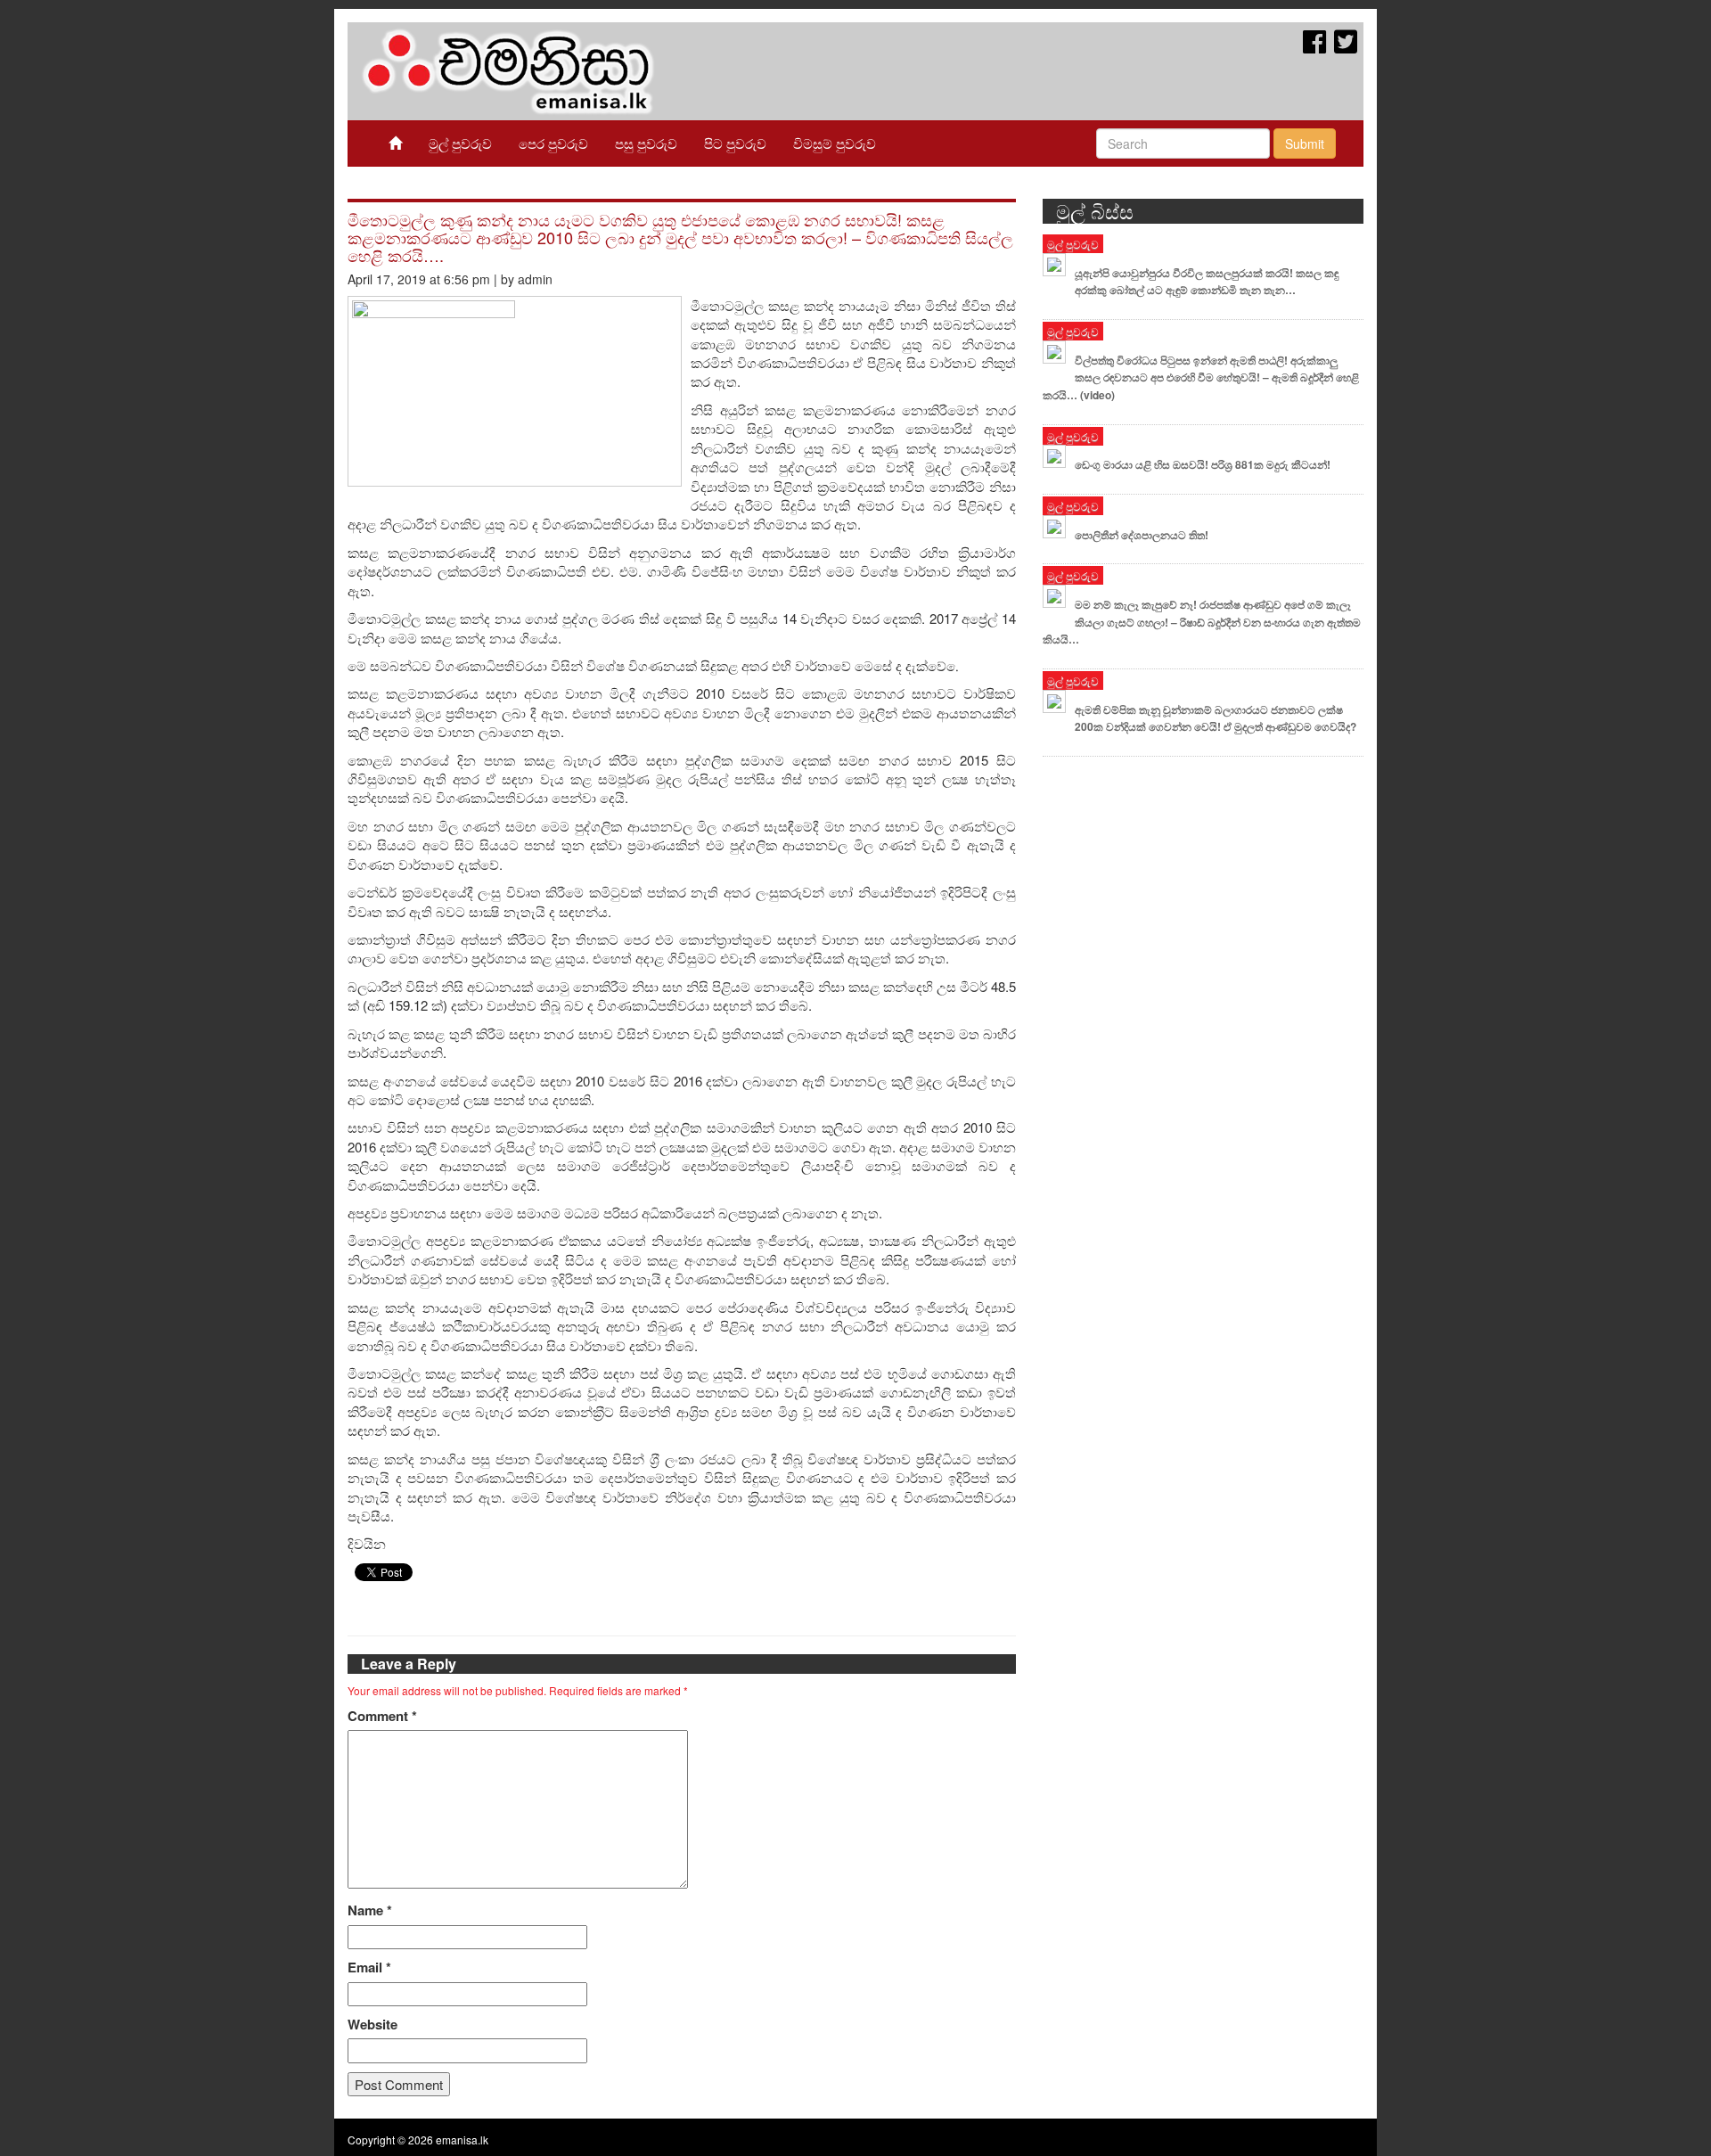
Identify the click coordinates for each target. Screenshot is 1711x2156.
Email (369, 1967)
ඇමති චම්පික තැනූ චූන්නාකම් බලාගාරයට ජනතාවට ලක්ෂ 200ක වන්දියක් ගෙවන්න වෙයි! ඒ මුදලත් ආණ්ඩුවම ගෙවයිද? (1216, 718)
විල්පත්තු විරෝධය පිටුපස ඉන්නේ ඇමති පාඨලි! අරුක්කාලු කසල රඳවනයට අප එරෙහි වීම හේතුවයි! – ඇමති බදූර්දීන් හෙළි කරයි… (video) (1201, 378)
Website (372, 2025)
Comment (382, 1716)
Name (370, 1910)
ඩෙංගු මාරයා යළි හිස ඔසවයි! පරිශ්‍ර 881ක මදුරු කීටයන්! (1203, 464)
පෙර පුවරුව (553, 143)
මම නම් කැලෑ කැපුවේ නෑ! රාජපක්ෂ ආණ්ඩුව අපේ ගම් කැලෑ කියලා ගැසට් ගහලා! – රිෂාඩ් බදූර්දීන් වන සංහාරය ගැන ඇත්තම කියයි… (1202, 622)
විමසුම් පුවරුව (835, 143)
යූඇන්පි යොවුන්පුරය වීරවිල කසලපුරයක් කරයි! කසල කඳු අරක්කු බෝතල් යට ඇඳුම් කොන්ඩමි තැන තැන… (1207, 282)
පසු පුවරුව (646, 143)
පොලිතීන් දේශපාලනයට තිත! (1142, 535)
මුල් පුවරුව (460, 143)
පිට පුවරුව (735, 143)
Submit (1305, 143)
